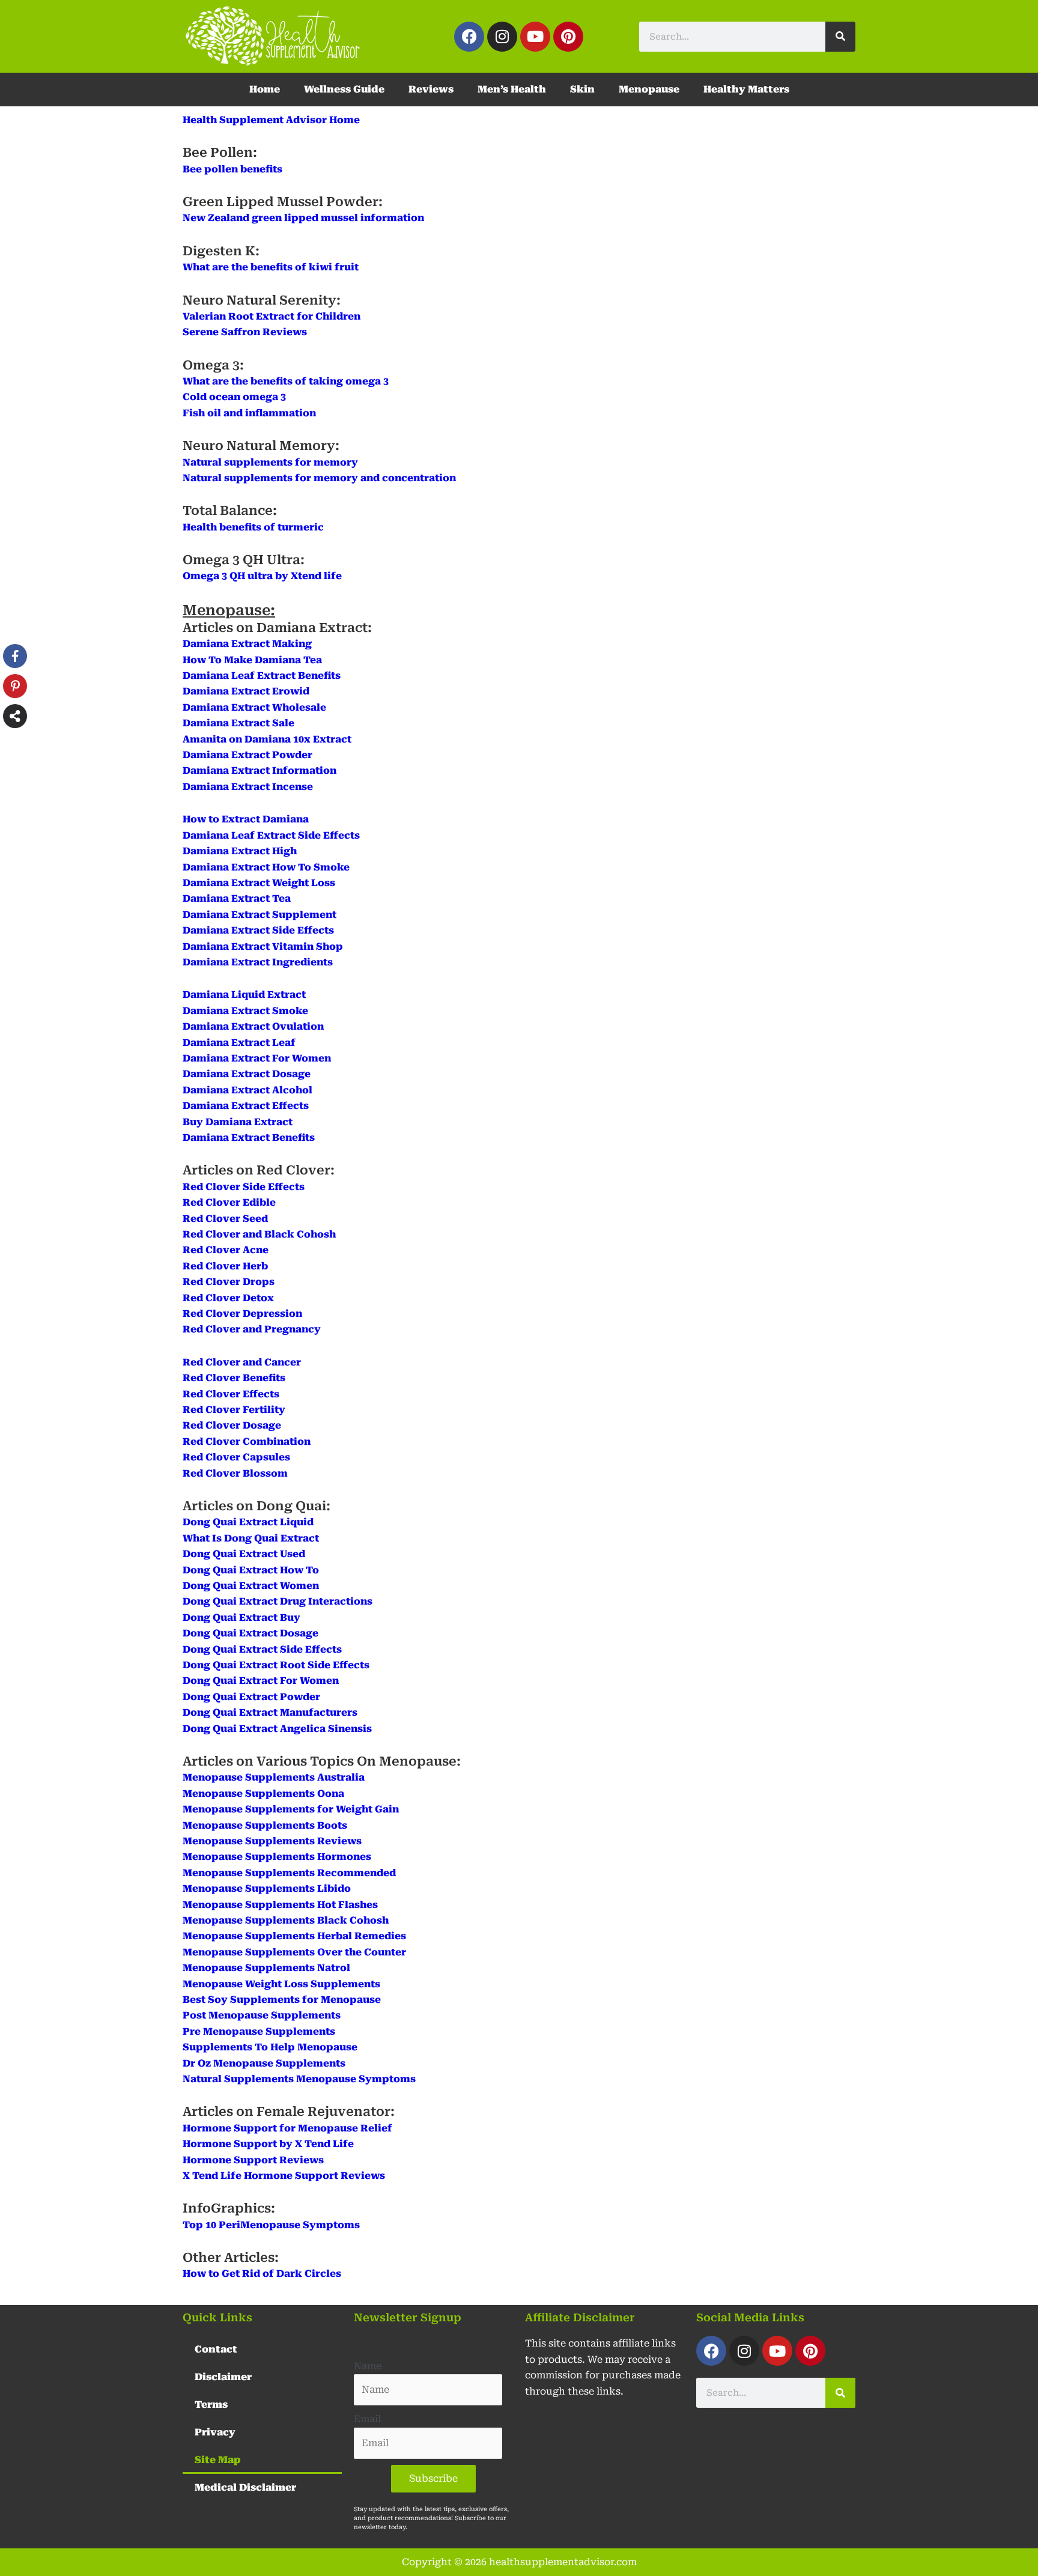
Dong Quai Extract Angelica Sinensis (277, 1729)
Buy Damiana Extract (238, 1122)
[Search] (840, 37)
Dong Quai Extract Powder (251, 1697)
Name (368, 2366)
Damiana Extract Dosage (247, 1074)
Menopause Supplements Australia (274, 1777)
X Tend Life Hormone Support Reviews (284, 2176)
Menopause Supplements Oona (263, 1794)
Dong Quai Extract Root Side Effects (276, 1665)
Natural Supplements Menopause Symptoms (299, 2079)
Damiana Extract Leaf (239, 1043)
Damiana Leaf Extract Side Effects (271, 835)
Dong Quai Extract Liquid (248, 1522)
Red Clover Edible (229, 1202)
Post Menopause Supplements (262, 2015)
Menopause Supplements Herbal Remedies (294, 1936)
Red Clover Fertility (234, 1410)
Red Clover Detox (228, 1298)
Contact (216, 2349)
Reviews (431, 89)
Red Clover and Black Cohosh (259, 1234)
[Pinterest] (15, 686)
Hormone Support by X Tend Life (268, 2144)
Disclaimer (223, 2377)
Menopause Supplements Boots (265, 1825)
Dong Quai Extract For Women (261, 1681)
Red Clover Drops (229, 1282)
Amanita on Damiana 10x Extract (267, 739)
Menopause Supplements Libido (267, 1888)
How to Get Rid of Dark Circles (262, 2274)
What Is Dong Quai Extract (251, 1538)
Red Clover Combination (247, 1441)
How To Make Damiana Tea (252, 660)
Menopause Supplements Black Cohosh (286, 1920)
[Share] (15, 716)
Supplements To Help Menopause (270, 2047)
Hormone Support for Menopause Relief (287, 2128)
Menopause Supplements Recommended (289, 1873)
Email (367, 2419)
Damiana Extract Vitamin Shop (263, 946)
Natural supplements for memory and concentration (319, 478)
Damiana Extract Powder (247, 755)
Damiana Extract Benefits (249, 1138)
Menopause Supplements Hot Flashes (280, 1905)
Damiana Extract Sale (238, 723)
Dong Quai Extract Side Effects (262, 1649)
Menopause (649, 89)
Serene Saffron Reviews (245, 332)
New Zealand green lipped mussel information (303, 218)
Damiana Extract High (240, 851)
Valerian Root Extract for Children (272, 316)
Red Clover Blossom (235, 1473)
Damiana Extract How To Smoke (266, 867)
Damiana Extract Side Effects (258, 930)
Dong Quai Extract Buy (241, 1618)
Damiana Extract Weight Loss (259, 883)
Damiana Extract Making (247, 644)
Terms (211, 2404)
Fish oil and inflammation (249, 413)
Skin (582, 89)
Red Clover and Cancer (242, 1362)
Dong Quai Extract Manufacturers (270, 1712)
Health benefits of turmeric (253, 527)
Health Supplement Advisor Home (271, 120)
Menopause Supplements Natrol (266, 1968)
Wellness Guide (344, 89)
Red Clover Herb (225, 1266)
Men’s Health (512, 89)
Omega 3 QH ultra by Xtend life (262, 576)
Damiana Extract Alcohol (247, 1090)
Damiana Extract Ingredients (258, 962)
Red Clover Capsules (236, 1457)
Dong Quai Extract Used (244, 1554)
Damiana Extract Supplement (259, 915)
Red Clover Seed (225, 1219)
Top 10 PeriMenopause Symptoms (271, 2225)
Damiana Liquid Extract (244, 995)
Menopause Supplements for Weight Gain (291, 1809)
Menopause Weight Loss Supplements (281, 1984)
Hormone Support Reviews (253, 2160)
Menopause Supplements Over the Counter (294, 1952)
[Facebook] (15, 656)
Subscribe (433, 2478)
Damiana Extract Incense (248, 787)
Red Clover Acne (226, 1250)
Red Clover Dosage (232, 1425)
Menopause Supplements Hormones (277, 1857)
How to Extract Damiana (246, 819)
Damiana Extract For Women (257, 1058)
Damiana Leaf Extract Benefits (262, 676)
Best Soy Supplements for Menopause (282, 2000)
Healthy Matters (746, 89)
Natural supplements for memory (270, 462)
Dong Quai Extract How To (251, 1570)
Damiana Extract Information (259, 770)
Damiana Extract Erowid (246, 691)
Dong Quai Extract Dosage (250, 1633)
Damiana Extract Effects (246, 1106)
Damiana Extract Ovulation (253, 1026)
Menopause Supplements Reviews (272, 1841)
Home (265, 89)
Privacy (215, 2432)
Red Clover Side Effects (244, 1187)
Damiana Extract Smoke (245, 1011)
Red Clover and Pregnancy (252, 1329)
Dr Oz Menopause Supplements (264, 2063)
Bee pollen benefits (232, 169)
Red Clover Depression (242, 1314)
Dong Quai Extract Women (251, 1586)
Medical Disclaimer (245, 2487)
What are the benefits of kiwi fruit (271, 267)
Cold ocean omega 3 (234, 397)
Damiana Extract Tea (237, 898)
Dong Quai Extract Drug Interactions (278, 1601)
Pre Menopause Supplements (259, 2031)
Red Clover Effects (231, 1394)
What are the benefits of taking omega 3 (286, 381)
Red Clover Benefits (234, 1378)
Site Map (218, 2460)
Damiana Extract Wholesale (254, 707)
